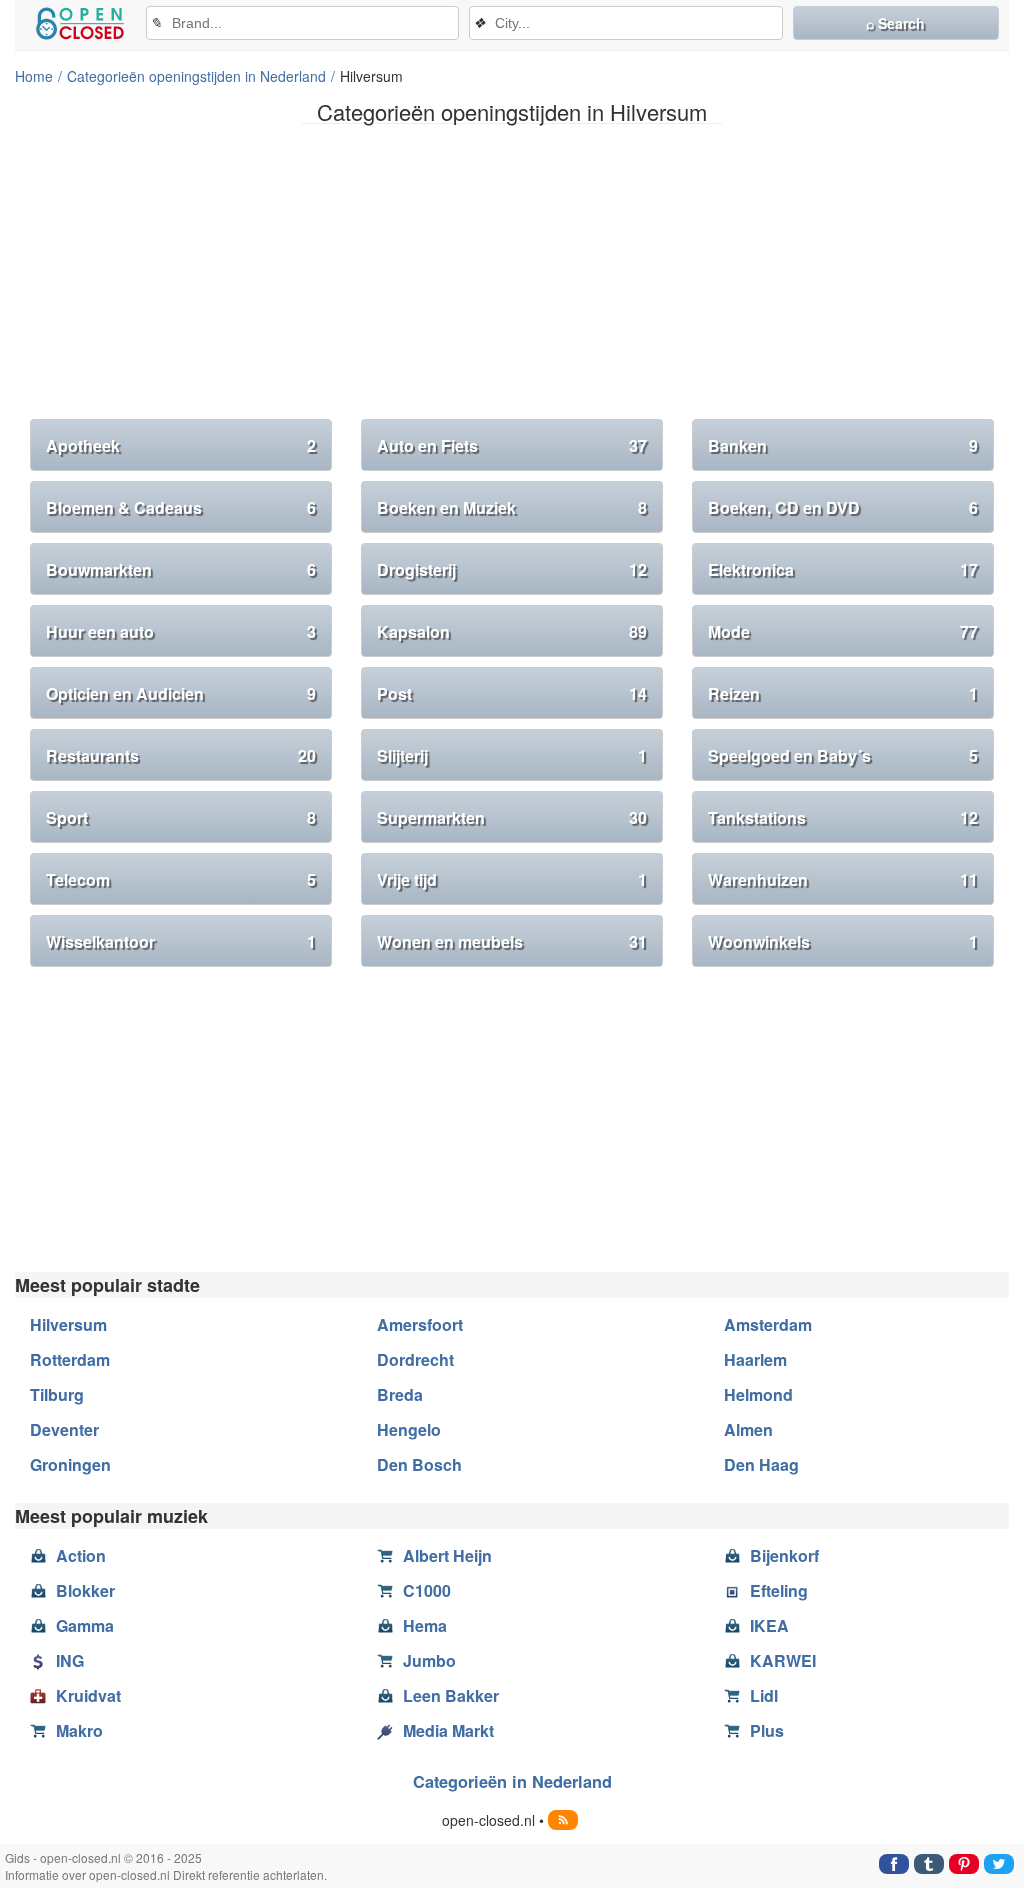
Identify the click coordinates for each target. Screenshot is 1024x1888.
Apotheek (181, 445)
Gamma (85, 1625)
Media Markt (448, 1730)
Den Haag (761, 1464)
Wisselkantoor (181, 941)
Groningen (70, 1464)
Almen (748, 1429)
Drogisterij (512, 569)
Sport (181, 817)
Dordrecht (415, 1359)
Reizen (843, 693)
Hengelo (409, 1429)
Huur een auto (181, 631)
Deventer (64, 1429)
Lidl (764, 1695)
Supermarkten (512, 817)
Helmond (758, 1394)
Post (512, 693)
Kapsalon (512, 631)
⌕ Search (895, 23)
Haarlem (755, 1359)
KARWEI (783, 1660)
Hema (425, 1625)
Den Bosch (419, 1464)
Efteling (779, 1590)
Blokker (85, 1590)
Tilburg (57, 1394)
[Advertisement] (512, 279)
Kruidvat (88, 1695)
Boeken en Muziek (512, 507)
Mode (843, 631)
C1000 (427, 1590)
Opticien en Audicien (181, 693)
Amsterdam (768, 1324)
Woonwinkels (843, 941)
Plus (767, 1730)
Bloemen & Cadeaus (181, 507)
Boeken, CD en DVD (843, 507)
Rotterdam (70, 1359)
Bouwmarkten (181, 569)
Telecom (181, 879)
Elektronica (843, 569)
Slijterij (512, 755)
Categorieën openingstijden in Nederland (196, 76)
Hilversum (68, 1324)
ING (70, 1660)
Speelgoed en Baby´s (843, 755)
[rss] (563, 1820)
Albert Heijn (447, 1555)
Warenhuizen (843, 879)
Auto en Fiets (512, 445)
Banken (843, 445)
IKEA (769, 1625)
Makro (79, 1730)
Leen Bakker (451, 1695)
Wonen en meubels (512, 941)
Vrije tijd (512, 879)
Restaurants (181, 755)
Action (81, 1555)
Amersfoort (420, 1324)
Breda (400, 1394)
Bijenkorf (784, 1555)
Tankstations (843, 817)
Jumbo (429, 1660)
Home (34, 76)
